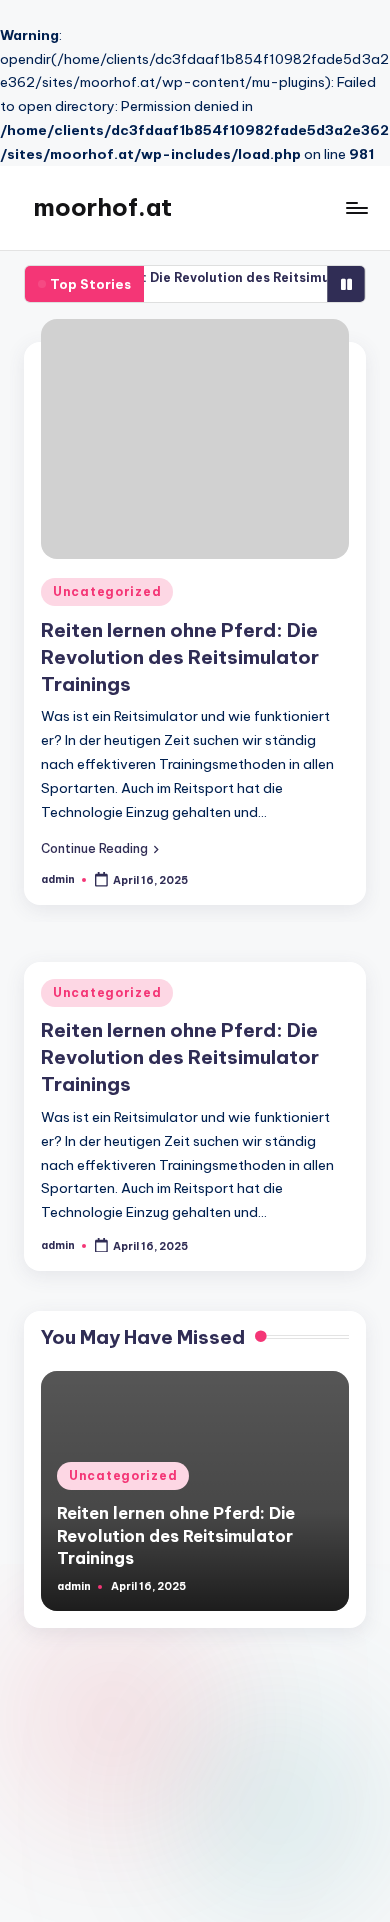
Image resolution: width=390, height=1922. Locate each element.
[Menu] (356, 208)
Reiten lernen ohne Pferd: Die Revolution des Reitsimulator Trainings (180, 657)
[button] (100, 848)
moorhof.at (103, 207)
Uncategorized (107, 591)
